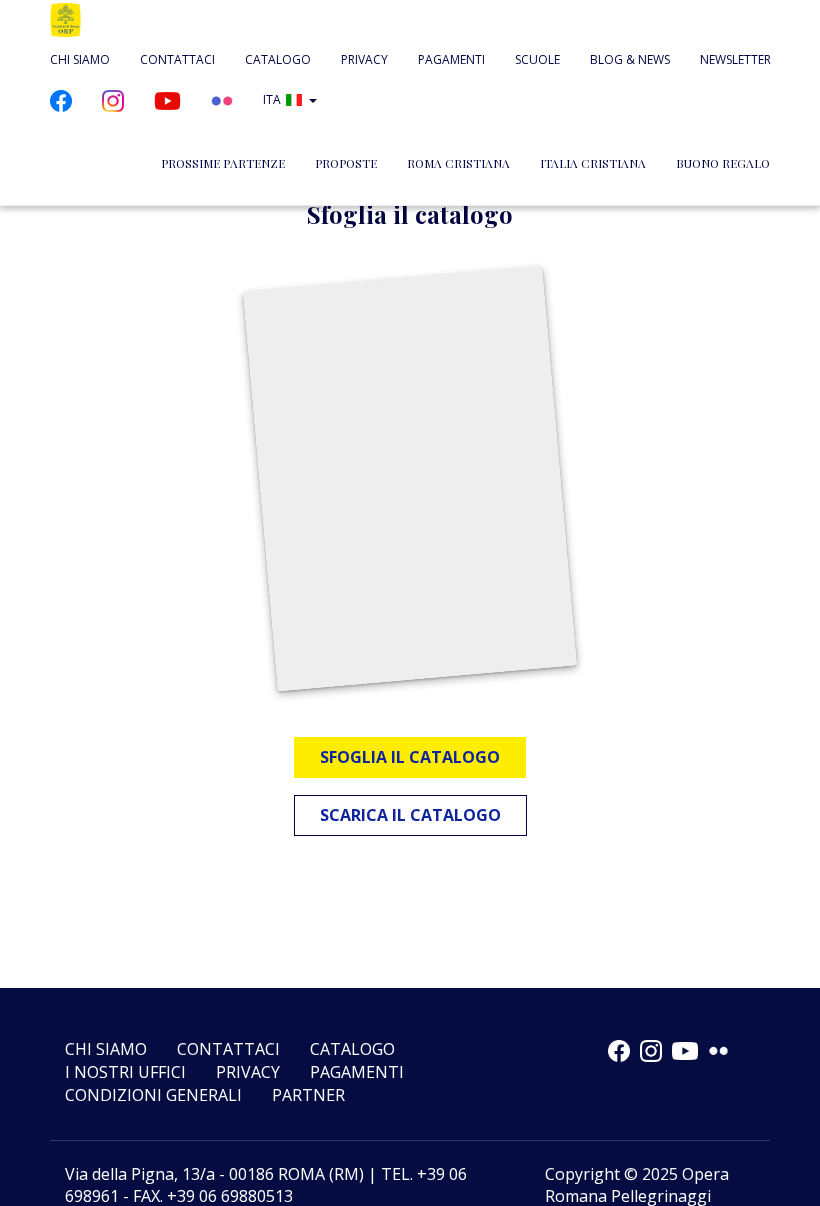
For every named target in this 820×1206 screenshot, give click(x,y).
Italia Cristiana (593, 163)
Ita (272, 99)
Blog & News (630, 59)
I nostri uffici (125, 1072)
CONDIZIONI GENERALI (153, 1095)
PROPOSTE (346, 163)
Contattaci (177, 59)
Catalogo (278, 59)
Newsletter (735, 59)
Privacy (364, 59)
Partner (308, 1095)
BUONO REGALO (723, 163)
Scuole (537, 59)
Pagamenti (451, 59)
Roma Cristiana (458, 163)
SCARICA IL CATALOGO (410, 815)
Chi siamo (80, 59)
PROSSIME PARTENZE (223, 163)
